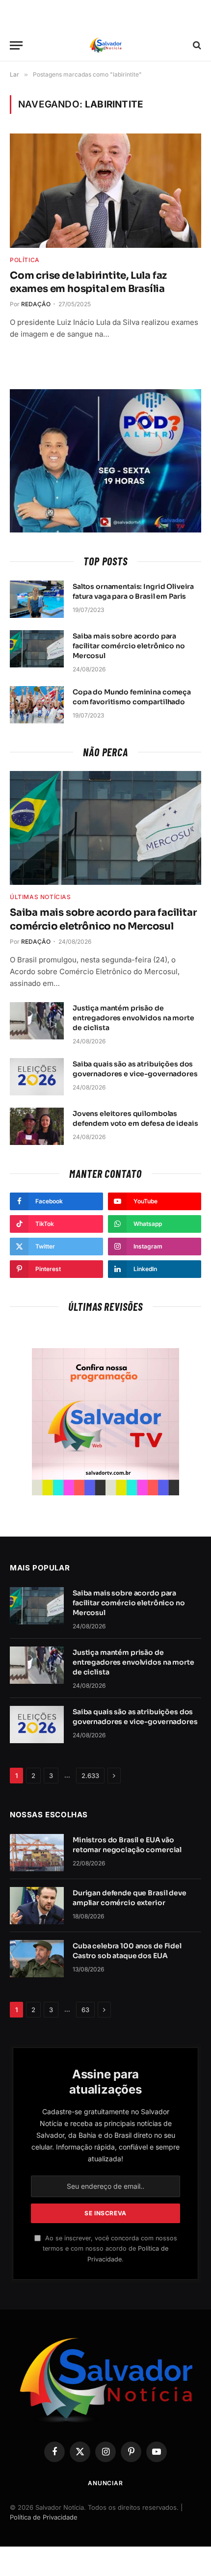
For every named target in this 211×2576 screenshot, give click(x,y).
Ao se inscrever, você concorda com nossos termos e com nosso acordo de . (110, 2249)
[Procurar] (196, 45)
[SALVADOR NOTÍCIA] (105, 45)
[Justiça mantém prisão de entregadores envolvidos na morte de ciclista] (37, 1021)
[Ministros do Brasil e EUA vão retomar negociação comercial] (37, 1853)
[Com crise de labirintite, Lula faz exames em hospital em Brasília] (105, 190)
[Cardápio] (16, 45)
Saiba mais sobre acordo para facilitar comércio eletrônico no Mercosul (129, 646)
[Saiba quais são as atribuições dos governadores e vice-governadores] (37, 1077)
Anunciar (105, 2483)
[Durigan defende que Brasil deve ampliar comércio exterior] (37, 1906)
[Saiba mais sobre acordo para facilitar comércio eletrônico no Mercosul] (37, 649)
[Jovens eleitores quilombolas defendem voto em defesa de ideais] (37, 1126)
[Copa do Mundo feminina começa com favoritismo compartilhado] (37, 705)
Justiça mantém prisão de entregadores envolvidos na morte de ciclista (133, 1018)
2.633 (90, 1776)
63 (85, 2010)
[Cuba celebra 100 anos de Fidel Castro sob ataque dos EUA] (37, 1959)
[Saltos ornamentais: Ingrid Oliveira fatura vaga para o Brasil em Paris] (37, 599)
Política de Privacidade (44, 2517)
